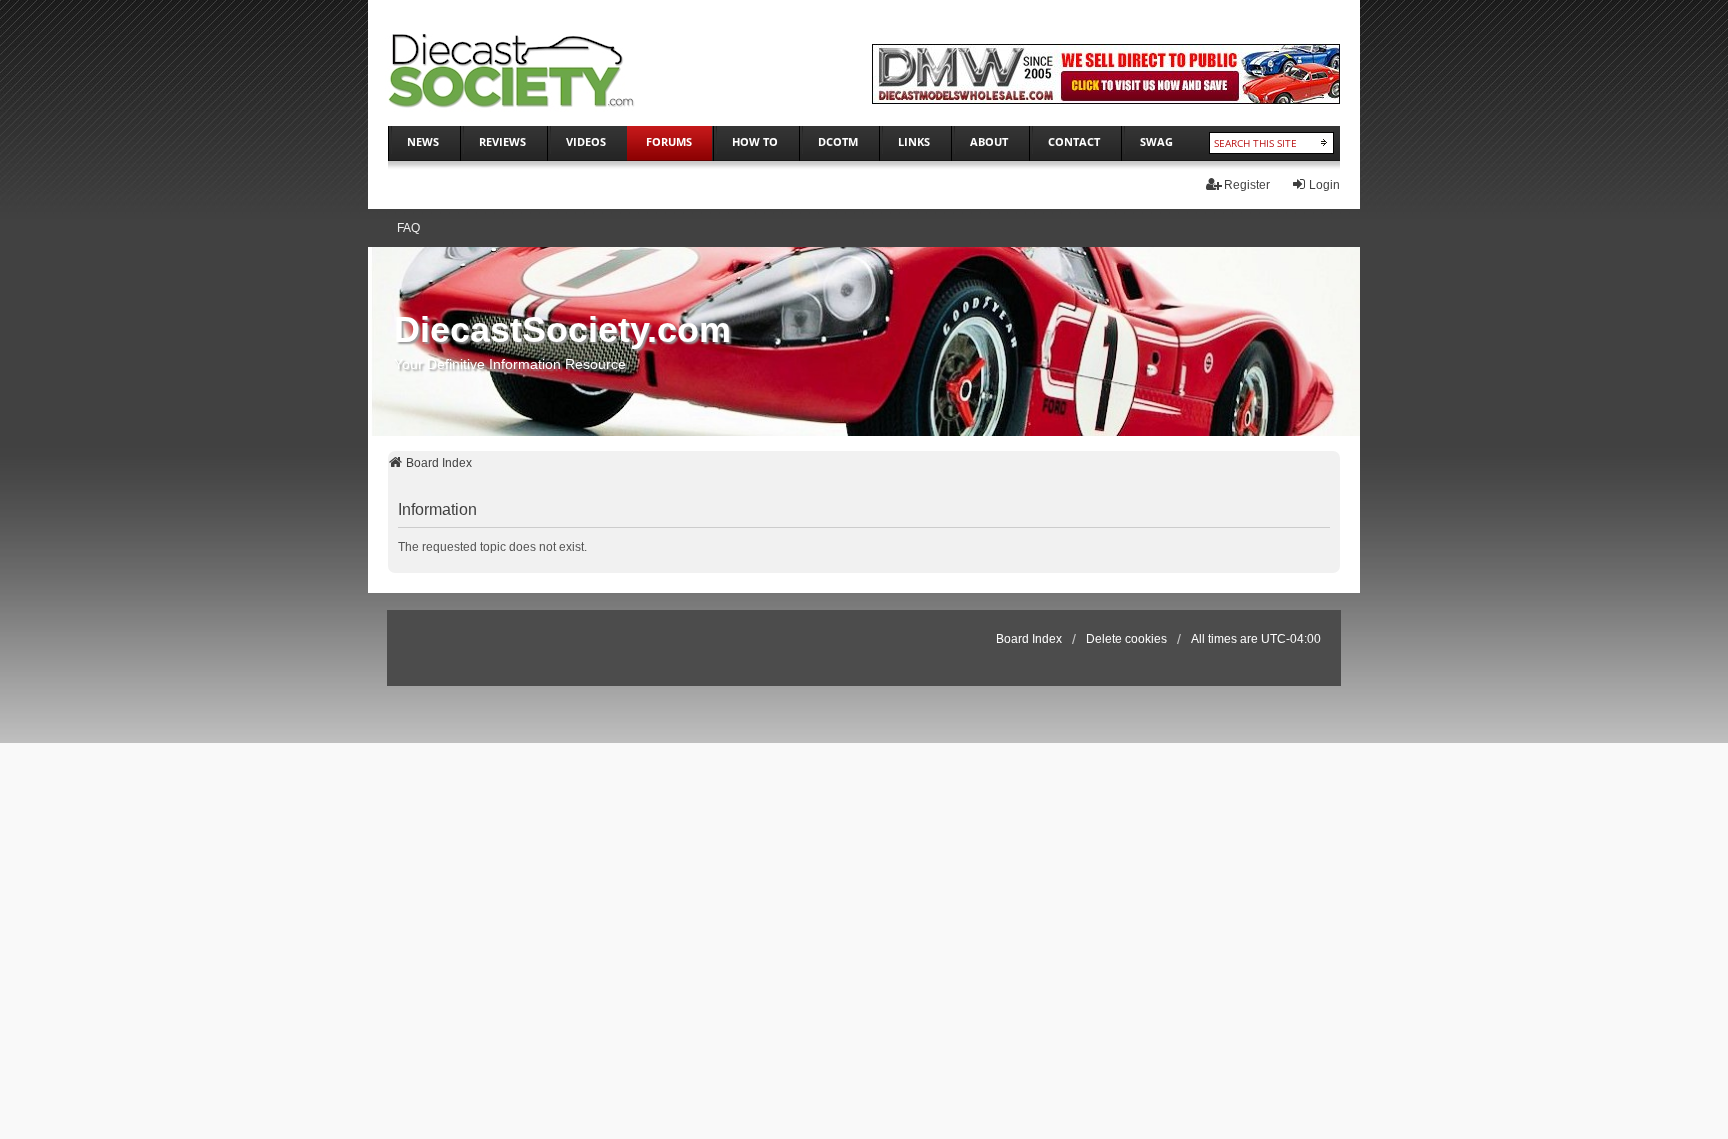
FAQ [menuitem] (408, 228)
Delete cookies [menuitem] (1126, 639)
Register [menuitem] (1247, 185)
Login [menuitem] (1324, 185)
